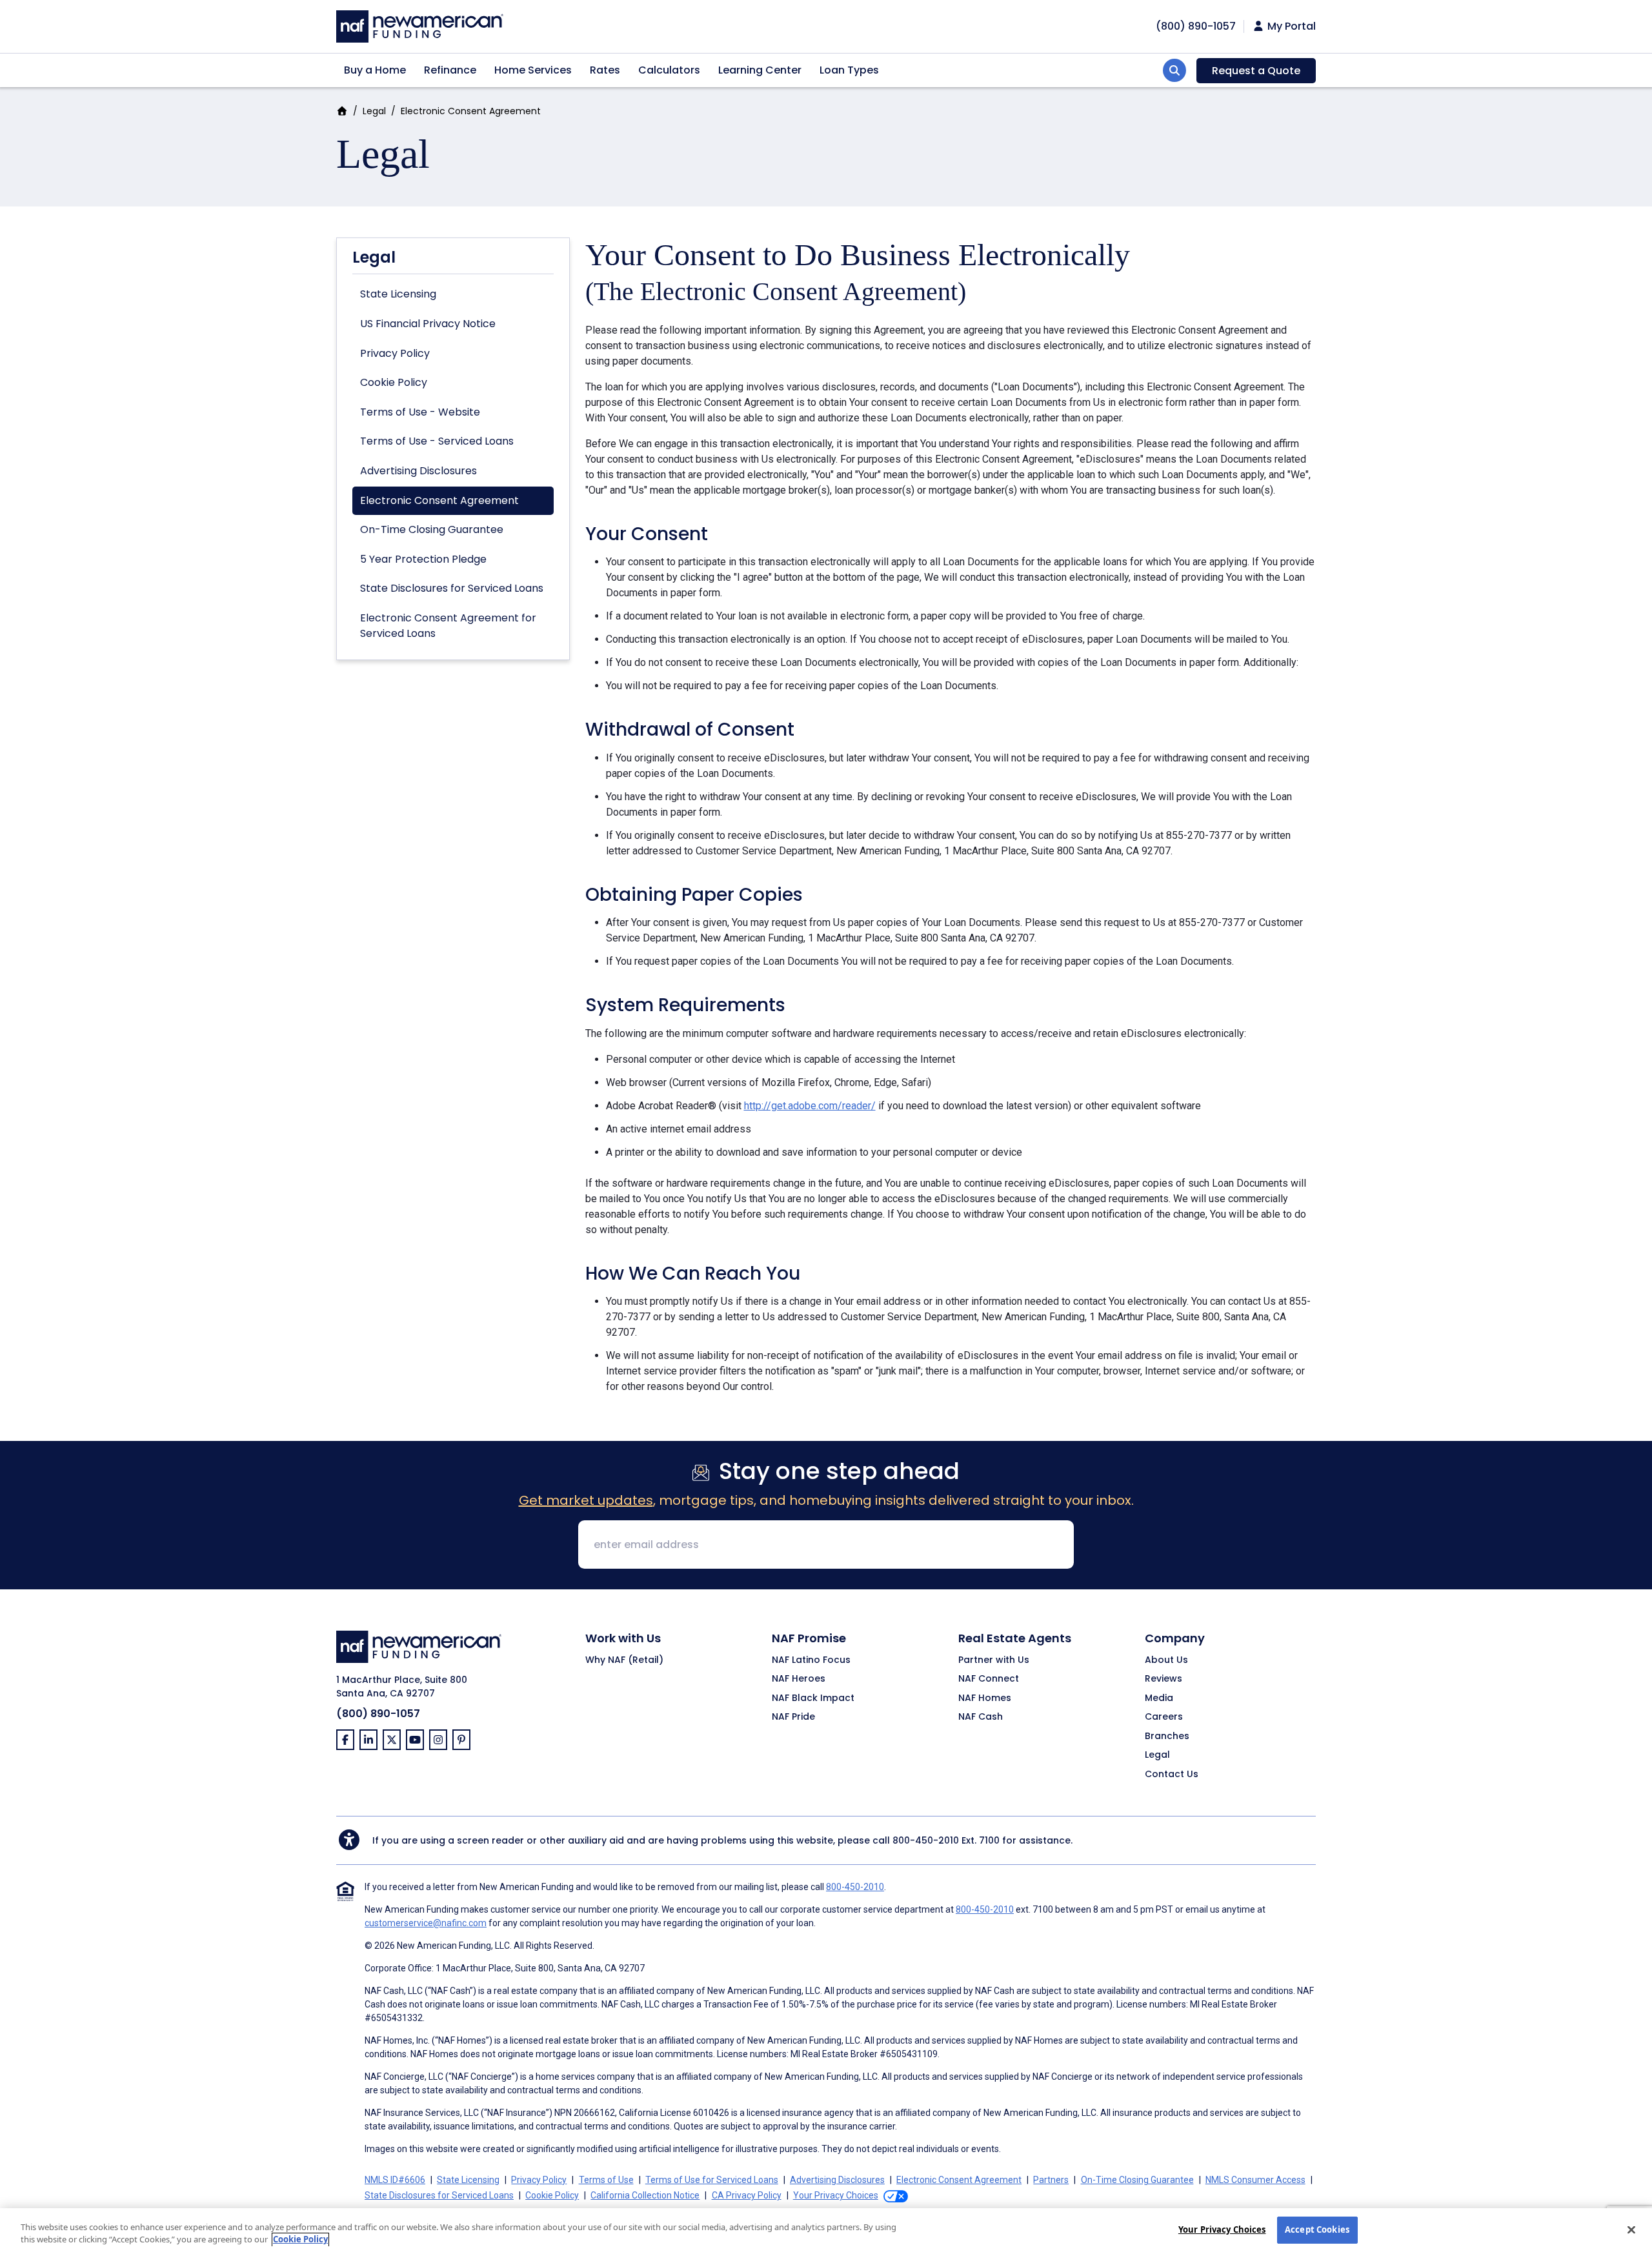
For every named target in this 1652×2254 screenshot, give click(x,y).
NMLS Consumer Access (1255, 2180)
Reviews (1163, 1679)
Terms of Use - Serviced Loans (437, 441)
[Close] (1631, 2229)
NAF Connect (989, 1679)
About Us (1166, 1660)
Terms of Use (606, 2180)
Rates (605, 70)
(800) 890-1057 (378, 1714)
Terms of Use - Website (420, 412)
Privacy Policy (395, 353)
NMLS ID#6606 (395, 2180)
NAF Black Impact (813, 1698)
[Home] (420, 25)
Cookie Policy (394, 382)
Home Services (533, 70)
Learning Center (760, 70)
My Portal (1290, 26)
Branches (1167, 1736)
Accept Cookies (1317, 2229)
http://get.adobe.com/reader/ (810, 1106)
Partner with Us (994, 1660)
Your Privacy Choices (1222, 2229)
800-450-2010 (926, 1840)
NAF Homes (985, 1698)
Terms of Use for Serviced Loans (712, 2180)
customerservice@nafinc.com (426, 1923)
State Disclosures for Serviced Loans (452, 588)
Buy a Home (375, 70)
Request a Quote (1256, 71)
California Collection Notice (645, 2195)
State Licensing (398, 294)
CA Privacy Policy (747, 2195)
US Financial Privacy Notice (428, 324)
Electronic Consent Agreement (439, 500)
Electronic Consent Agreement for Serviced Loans (448, 626)
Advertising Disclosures (418, 471)
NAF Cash (981, 1717)
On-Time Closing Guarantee (432, 529)
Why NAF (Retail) (624, 1660)
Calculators (669, 70)
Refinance (450, 70)
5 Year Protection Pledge (423, 559)
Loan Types (849, 70)
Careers (1164, 1717)
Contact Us (1172, 1775)
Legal (374, 111)
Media (1159, 1698)
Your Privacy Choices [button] (836, 2195)
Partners (1051, 2180)
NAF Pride (793, 1717)
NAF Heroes (799, 1679)
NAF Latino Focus (811, 1660)
